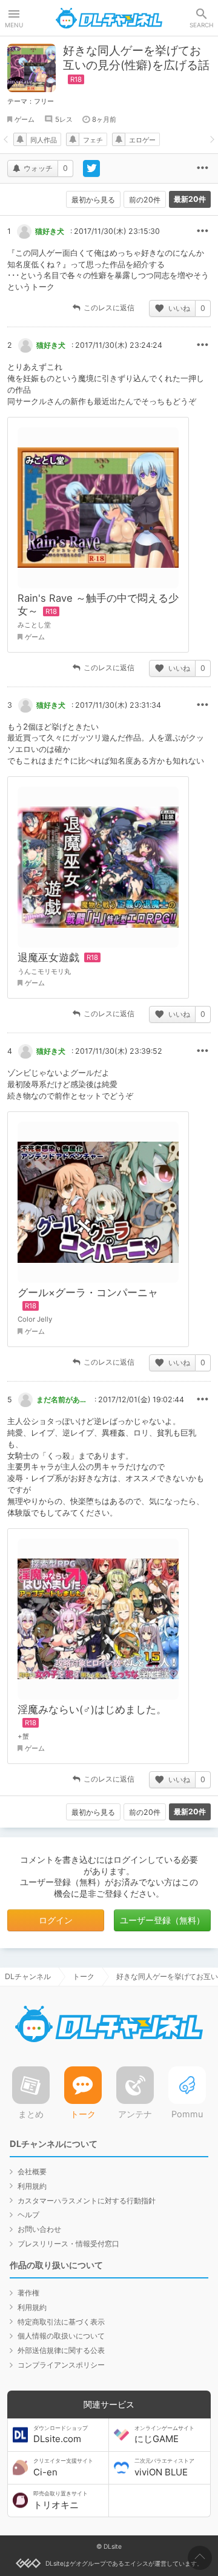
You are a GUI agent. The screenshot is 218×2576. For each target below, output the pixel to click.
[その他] (202, 168)
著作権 (28, 2293)
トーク (84, 1976)
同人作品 (44, 140)
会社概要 (32, 2172)
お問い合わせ (39, 2229)
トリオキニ (61, 2500)
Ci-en (63, 2468)
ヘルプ (28, 2215)
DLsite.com (61, 2435)
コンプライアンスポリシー (61, 2365)
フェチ (93, 140)
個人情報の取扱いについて (61, 2336)
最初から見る (93, 200)
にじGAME (164, 2435)
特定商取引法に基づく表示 (61, 2322)
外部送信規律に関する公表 (61, 2350)
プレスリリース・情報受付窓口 (68, 2244)
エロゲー (142, 140)
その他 (202, 231)
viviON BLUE (164, 2468)
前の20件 (145, 200)
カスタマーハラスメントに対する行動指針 (87, 2201)
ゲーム (25, 119)
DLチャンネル (109, 18)
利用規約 (32, 2186)
